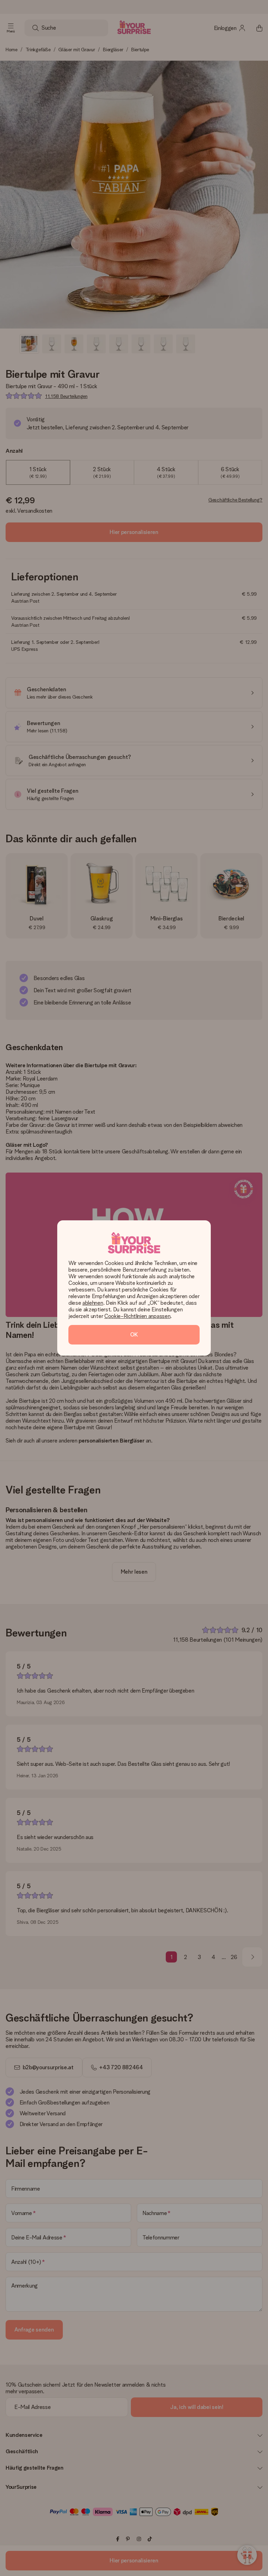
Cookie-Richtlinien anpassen (137, 1316)
